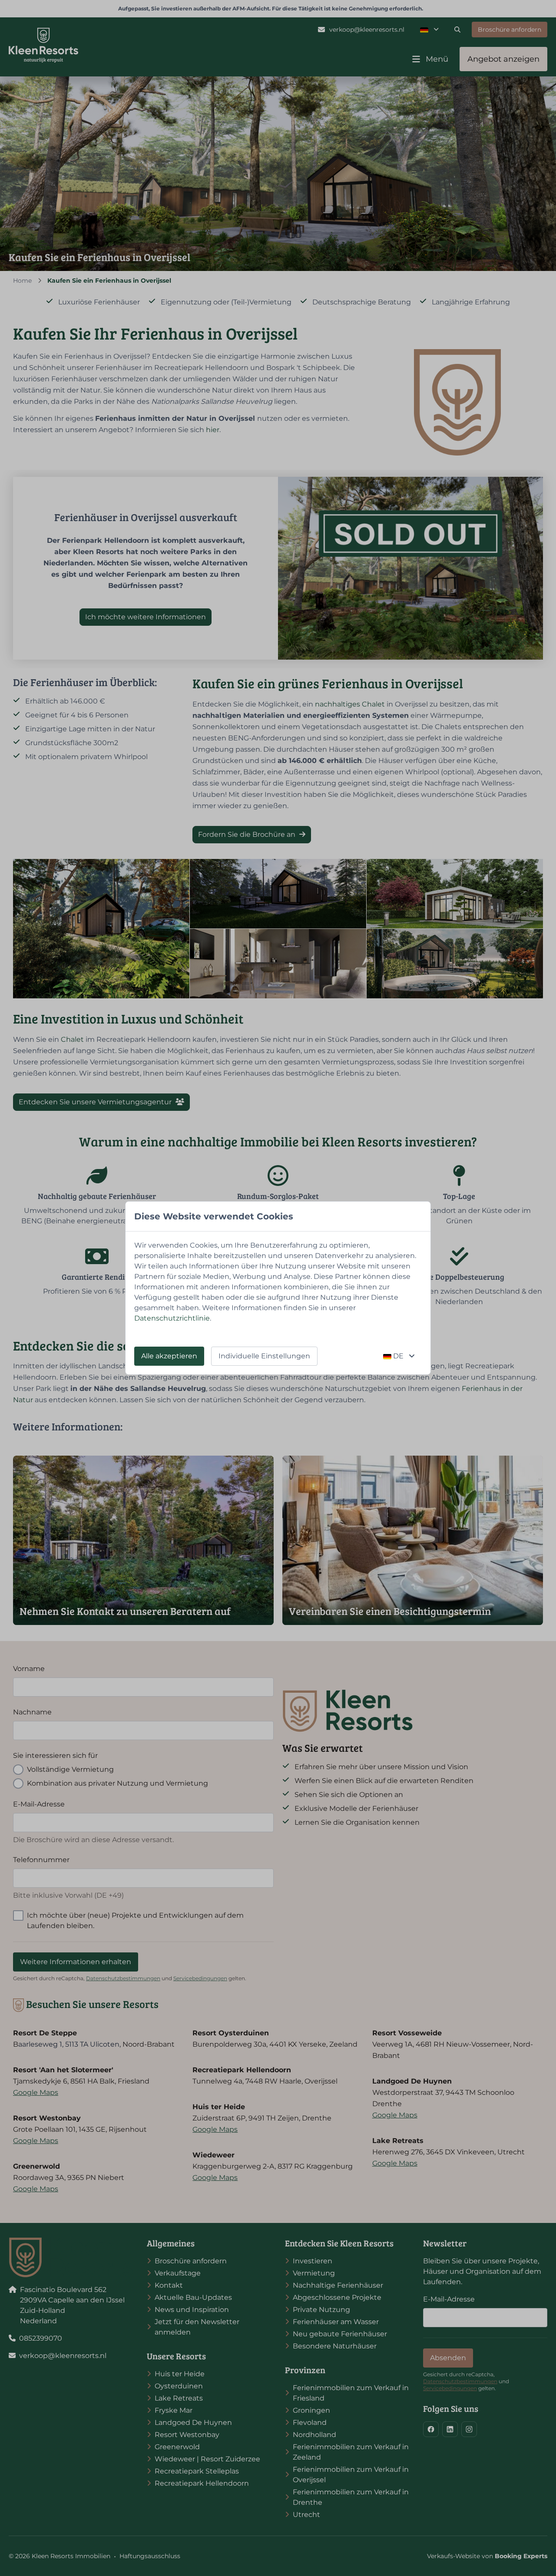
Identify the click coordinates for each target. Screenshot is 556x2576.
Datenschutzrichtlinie (172, 1318)
